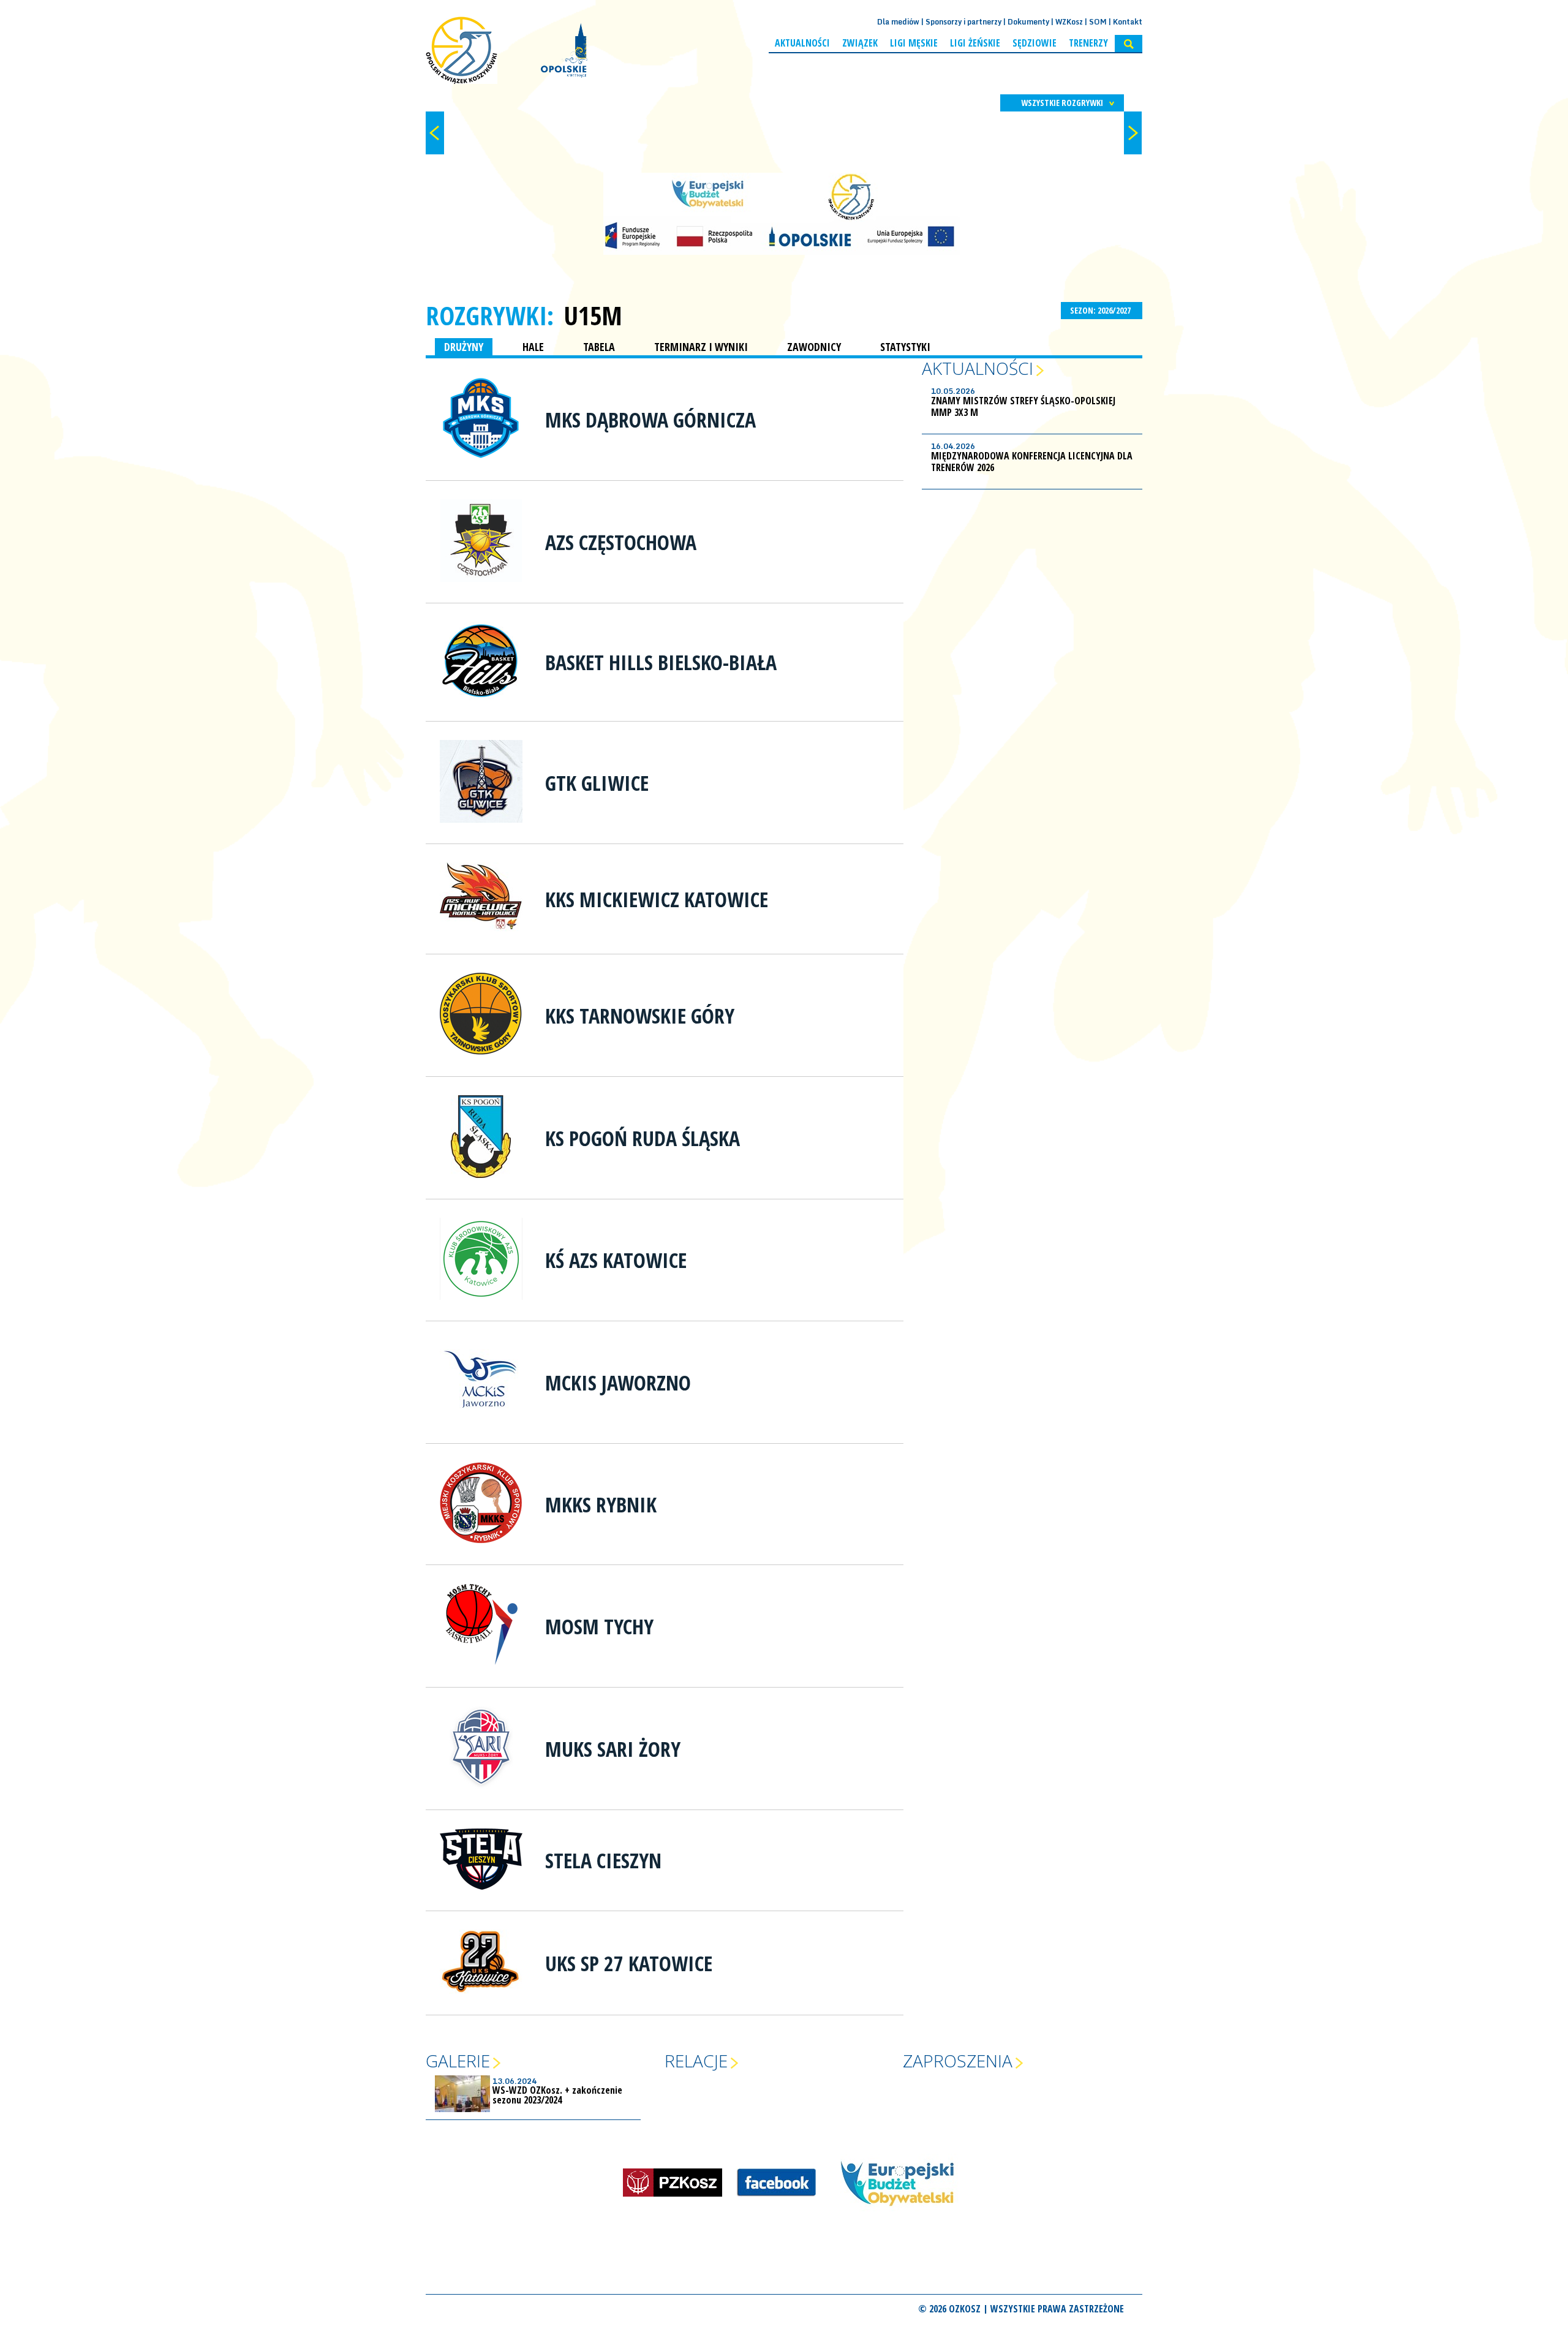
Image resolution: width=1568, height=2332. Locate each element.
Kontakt (1128, 22)
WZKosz (1069, 22)
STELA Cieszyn (603, 1860)
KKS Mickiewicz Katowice (657, 899)
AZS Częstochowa (621, 542)
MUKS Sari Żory (613, 1749)
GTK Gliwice (597, 783)
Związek (860, 43)
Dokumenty (1028, 22)
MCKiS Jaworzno (618, 1383)
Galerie (458, 2061)
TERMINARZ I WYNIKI (701, 347)
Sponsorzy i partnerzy (963, 22)
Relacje (696, 2061)
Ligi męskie (914, 43)
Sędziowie (1035, 43)
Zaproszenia (958, 2061)
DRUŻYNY (464, 347)
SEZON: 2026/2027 (1101, 310)
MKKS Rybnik (601, 1504)
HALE (533, 347)
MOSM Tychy (599, 1626)
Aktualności (802, 43)
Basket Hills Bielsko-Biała (661, 662)
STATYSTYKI (905, 347)
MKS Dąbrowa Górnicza (650, 420)
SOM (1098, 22)
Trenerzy (1088, 43)
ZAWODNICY (814, 347)
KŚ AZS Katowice (616, 1260)
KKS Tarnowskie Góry (640, 1016)
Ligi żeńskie (975, 43)
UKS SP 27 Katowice (629, 1963)
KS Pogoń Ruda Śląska (643, 1138)
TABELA (599, 347)
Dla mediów (898, 22)
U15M (593, 315)
